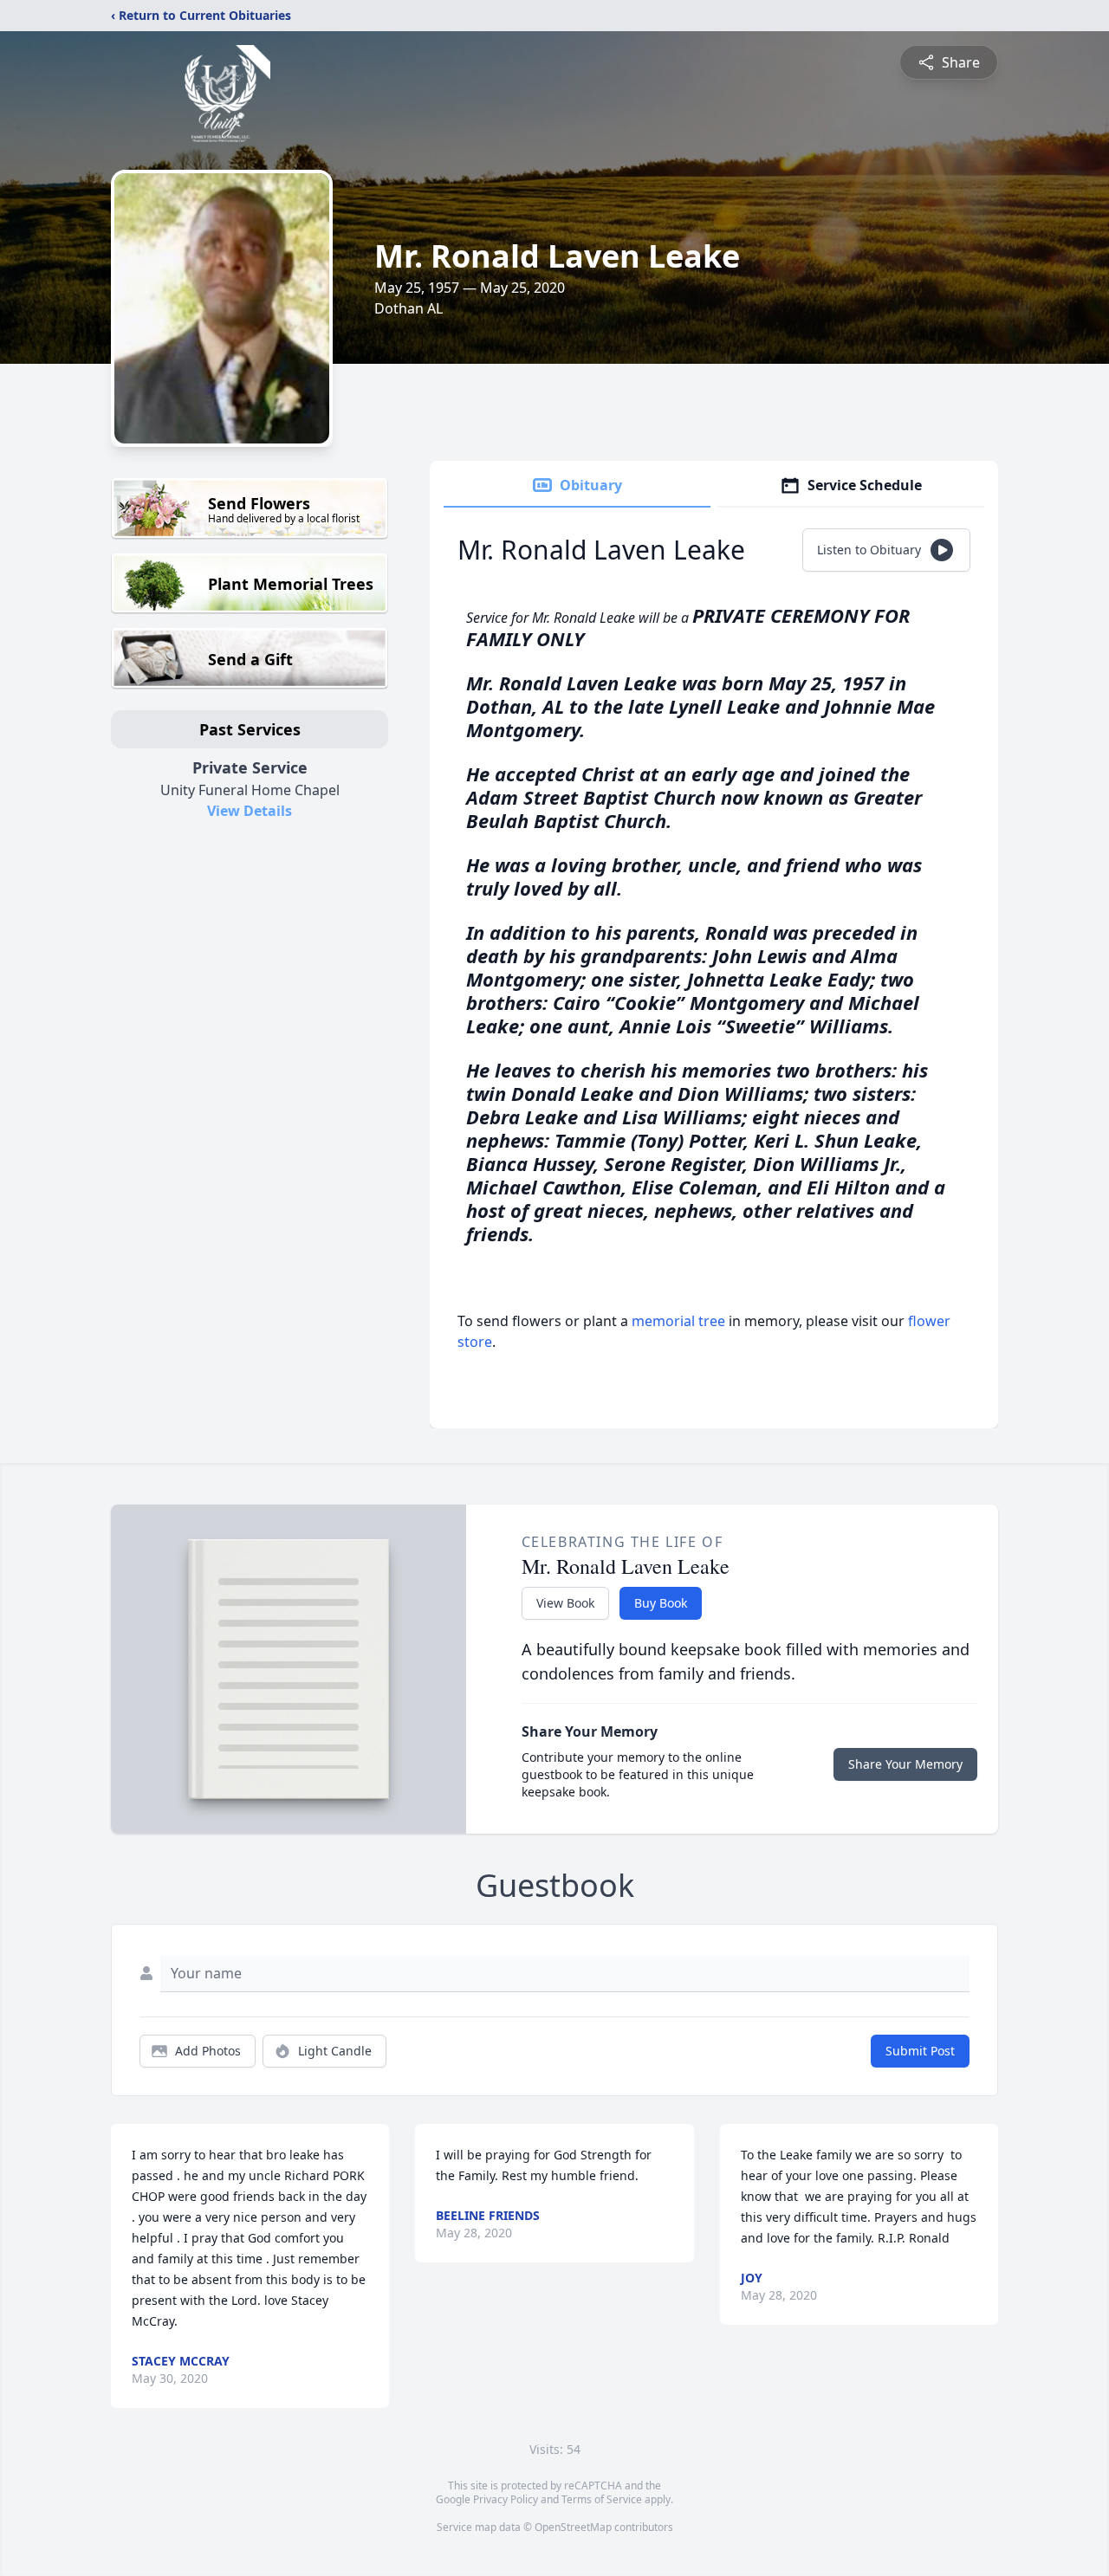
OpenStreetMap (573, 2527)
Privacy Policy (506, 2499)
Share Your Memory (905, 1764)
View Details (250, 811)
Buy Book (661, 1603)
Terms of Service (602, 2499)
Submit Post (920, 2051)
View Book (565, 1603)
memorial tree (678, 1321)
